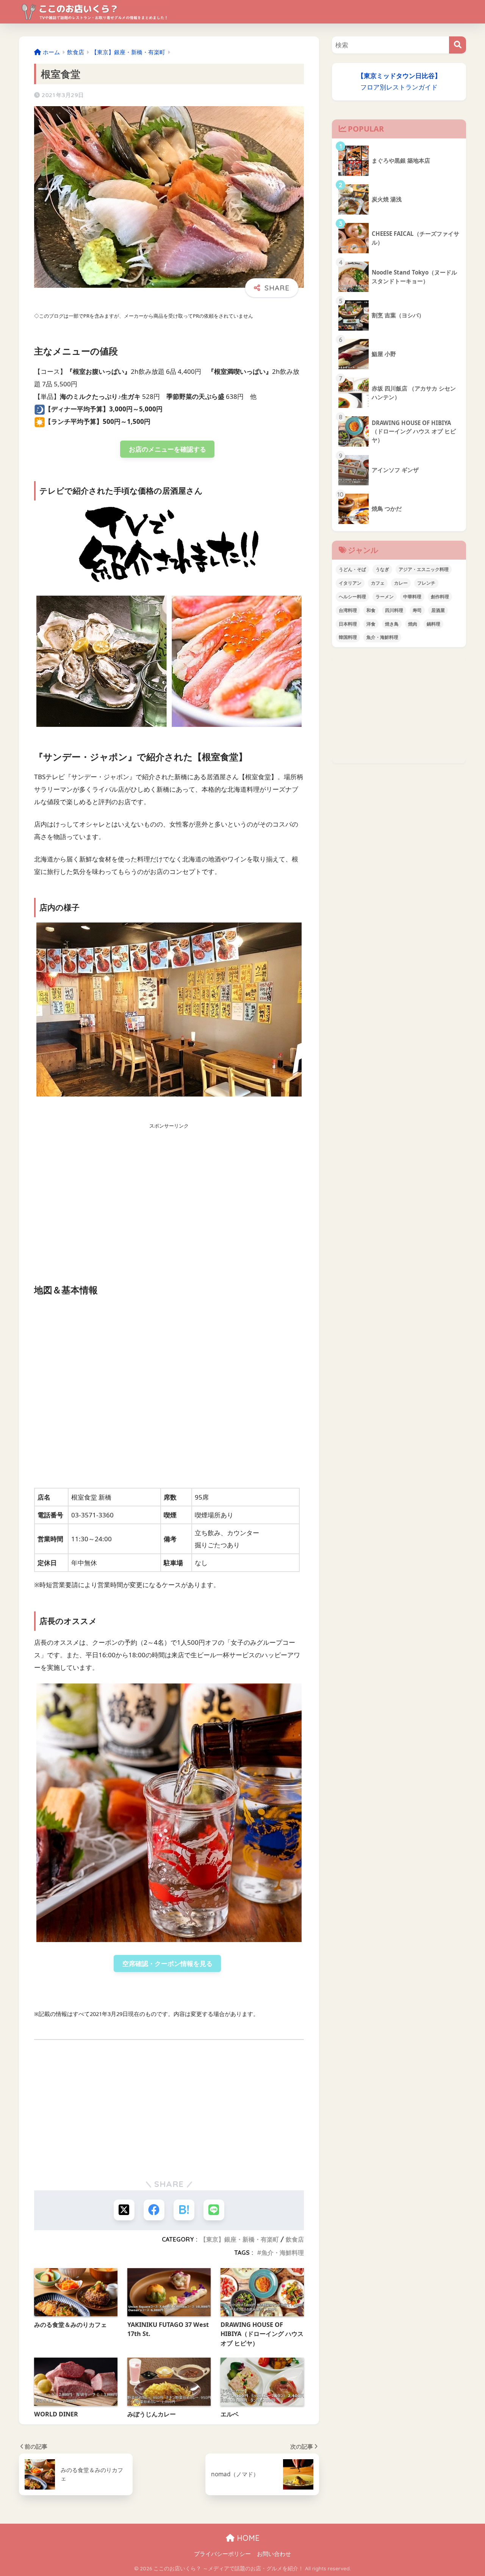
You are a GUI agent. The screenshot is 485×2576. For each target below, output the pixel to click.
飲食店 (295, 2239)
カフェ (378, 583)
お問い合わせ (274, 2554)
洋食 (371, 624)
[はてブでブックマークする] (184, 2210)
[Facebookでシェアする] (154, 2210)
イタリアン (350, 583)
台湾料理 (348, 610)
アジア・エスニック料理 (424, 569)
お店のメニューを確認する (167, 449)
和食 (371, 610)
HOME (247, 2538)
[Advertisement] (169, 1194)
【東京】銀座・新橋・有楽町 (239, 2239)
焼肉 (413, 624)
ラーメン (385, 597)
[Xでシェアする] (124, 2210)
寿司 (417, 610)
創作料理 (440, 597)
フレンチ (426, 583)
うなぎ (382, 569)
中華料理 (412, 597)
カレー (401, 583)
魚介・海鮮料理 (283, 2253)
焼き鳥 (392, 624)
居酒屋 (438, 610)
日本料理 (348, 624)
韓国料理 (348, 637)
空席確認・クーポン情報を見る (167, 1963)
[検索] (458, 45)
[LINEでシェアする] (214, 2210)
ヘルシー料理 (352, 597)
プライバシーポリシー (222, 2554)
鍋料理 (433, 624)
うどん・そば (352, 569)
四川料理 (394, 610)
